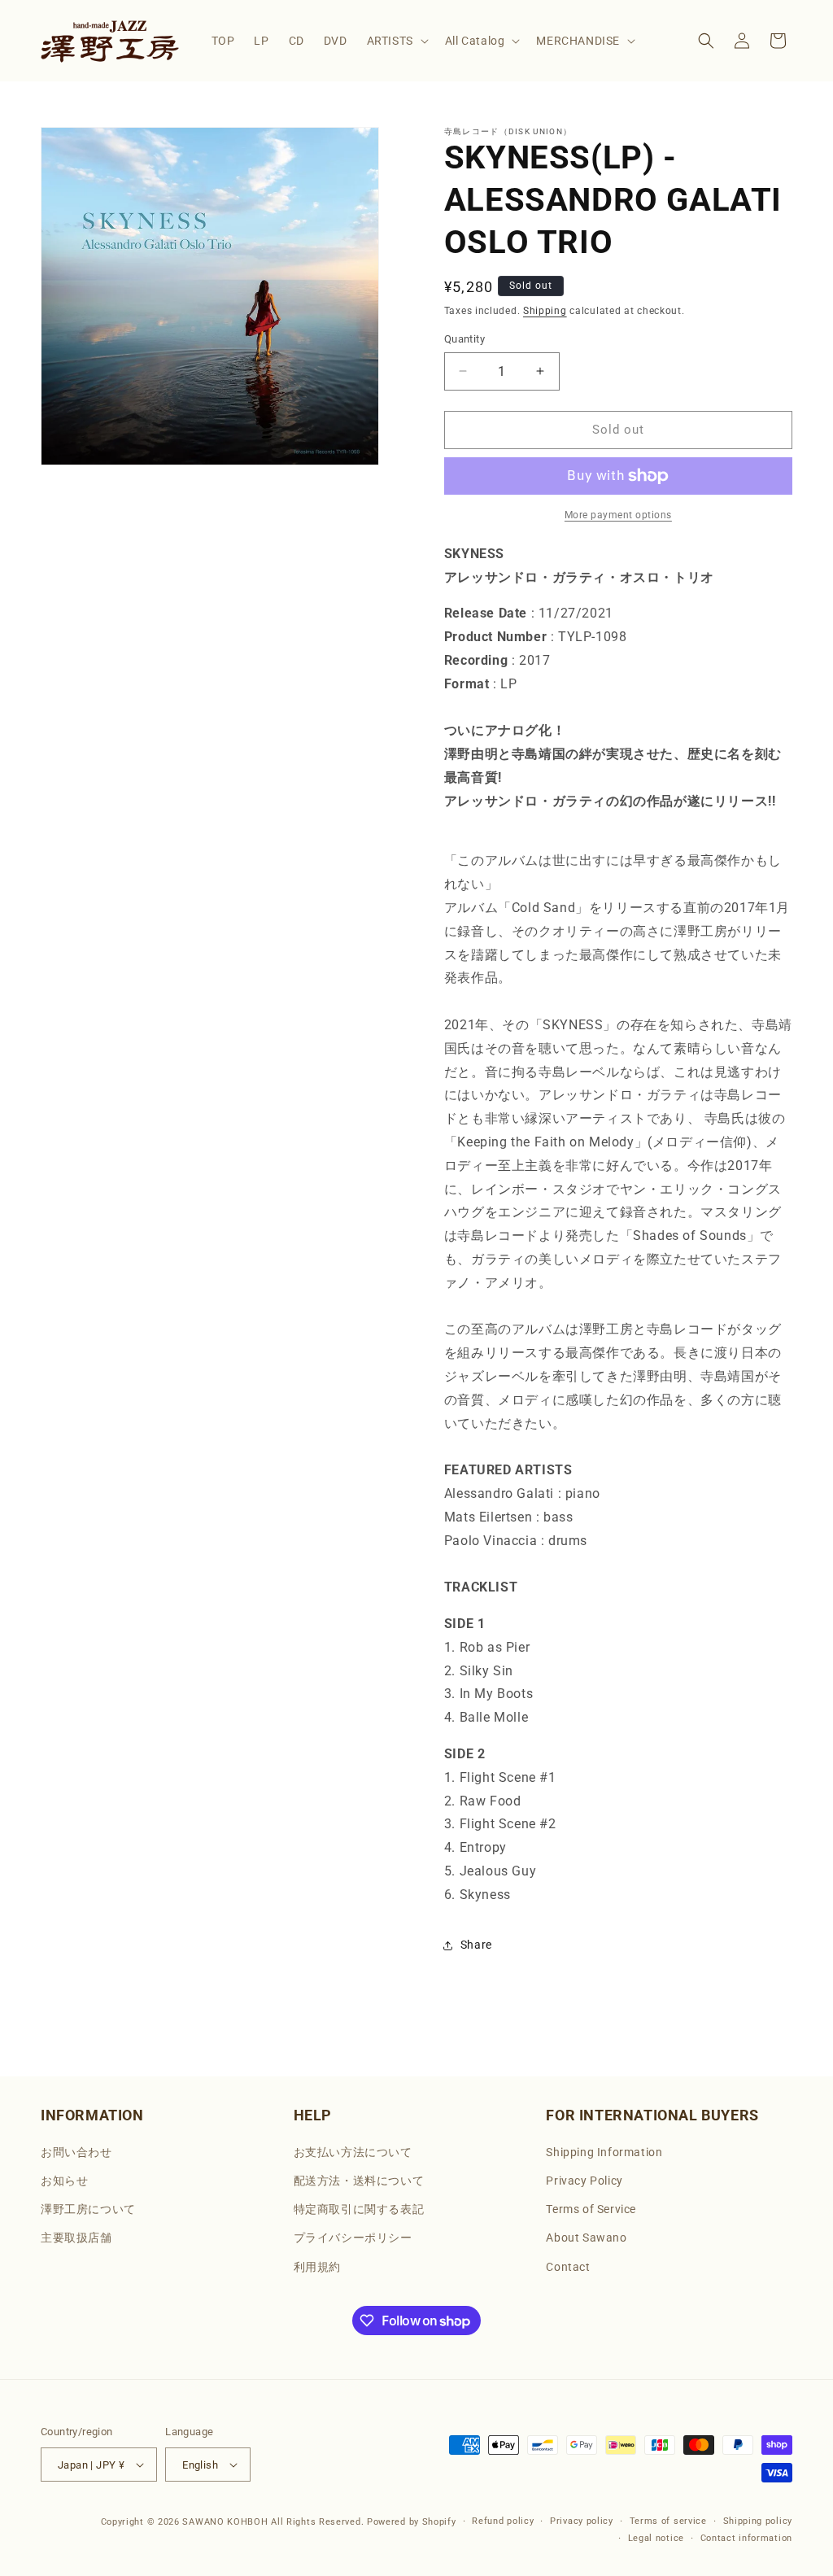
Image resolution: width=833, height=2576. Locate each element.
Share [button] (476, 1945)
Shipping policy (758, 2521)
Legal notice (656, 2538)
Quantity (464, 339)
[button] (396, 41)
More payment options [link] (618, 515)
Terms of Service (591, 2209)
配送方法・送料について (359, 2181)
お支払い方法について (353, 2152)
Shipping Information (604, 2152)
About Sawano (586, 2238)
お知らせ (64, 2181)
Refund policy (503, 2521)
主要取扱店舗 (76, 2238)
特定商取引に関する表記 (359, 2209)
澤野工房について (88, 2209)
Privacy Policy (584, 2181)
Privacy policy (582, 2521)
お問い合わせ (76, 2152)
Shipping (545, 311)
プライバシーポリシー (353, 2238)
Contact (568, 2267)
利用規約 (317, 2267)
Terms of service (668, 2521)
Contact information (746, 2538)
